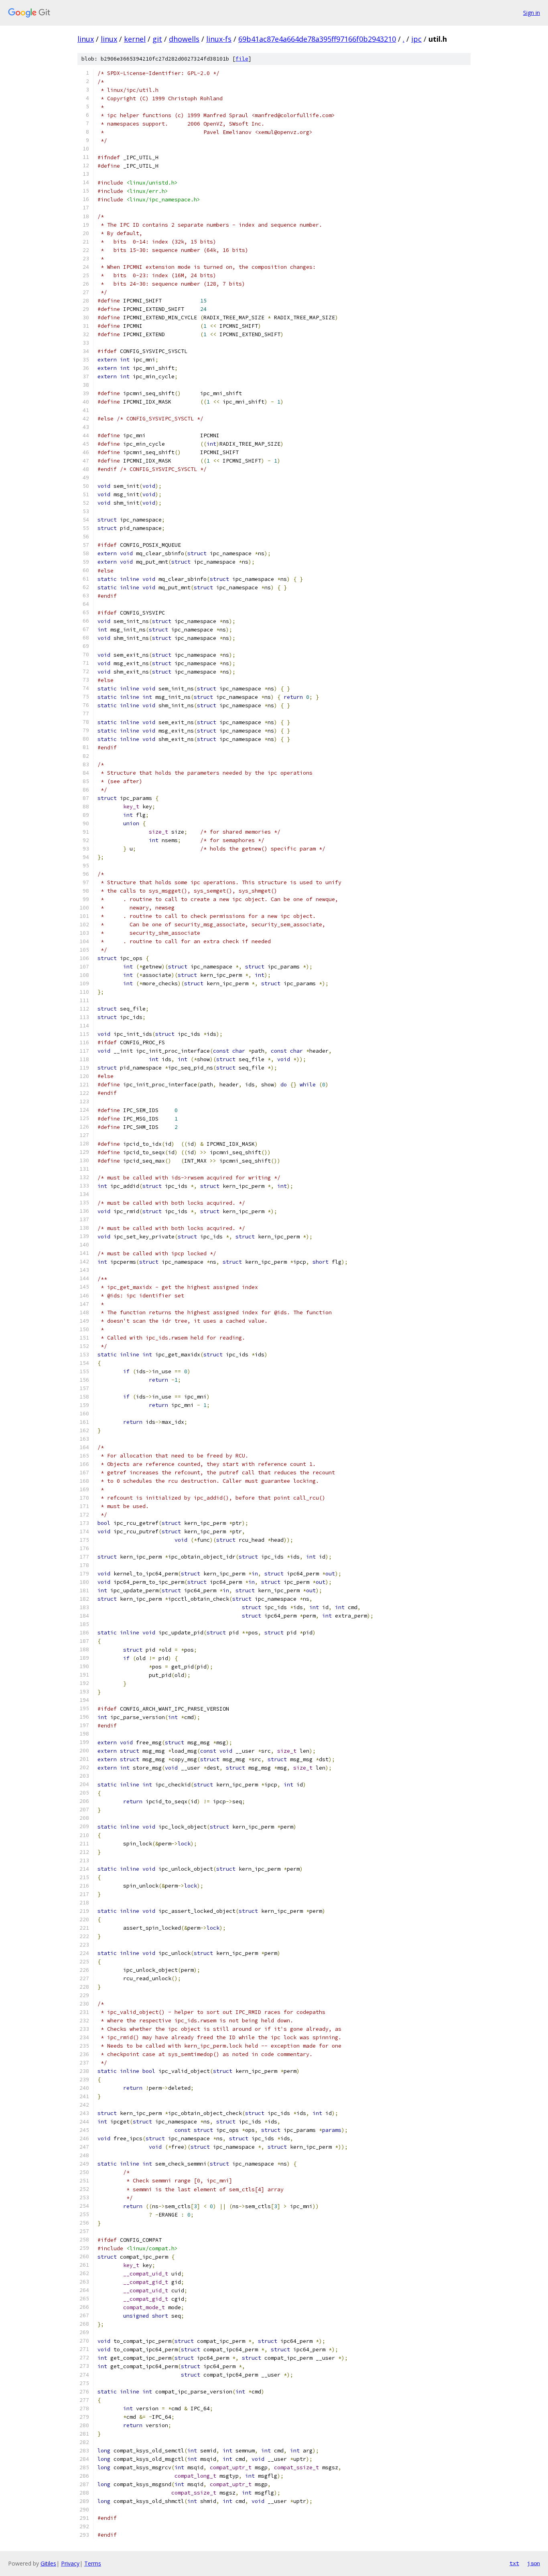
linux (86, 39)
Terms (93, 2563)
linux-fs (219, 39)
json (534, 2563)
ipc (416, 39)
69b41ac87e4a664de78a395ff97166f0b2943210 (317, 39)
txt (514, 2563)
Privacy (70, 2563)
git (157, 39)
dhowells (184, 39)
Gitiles (48, 2563)
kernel (135, 39)
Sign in (532, 13)
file (242, 59)
